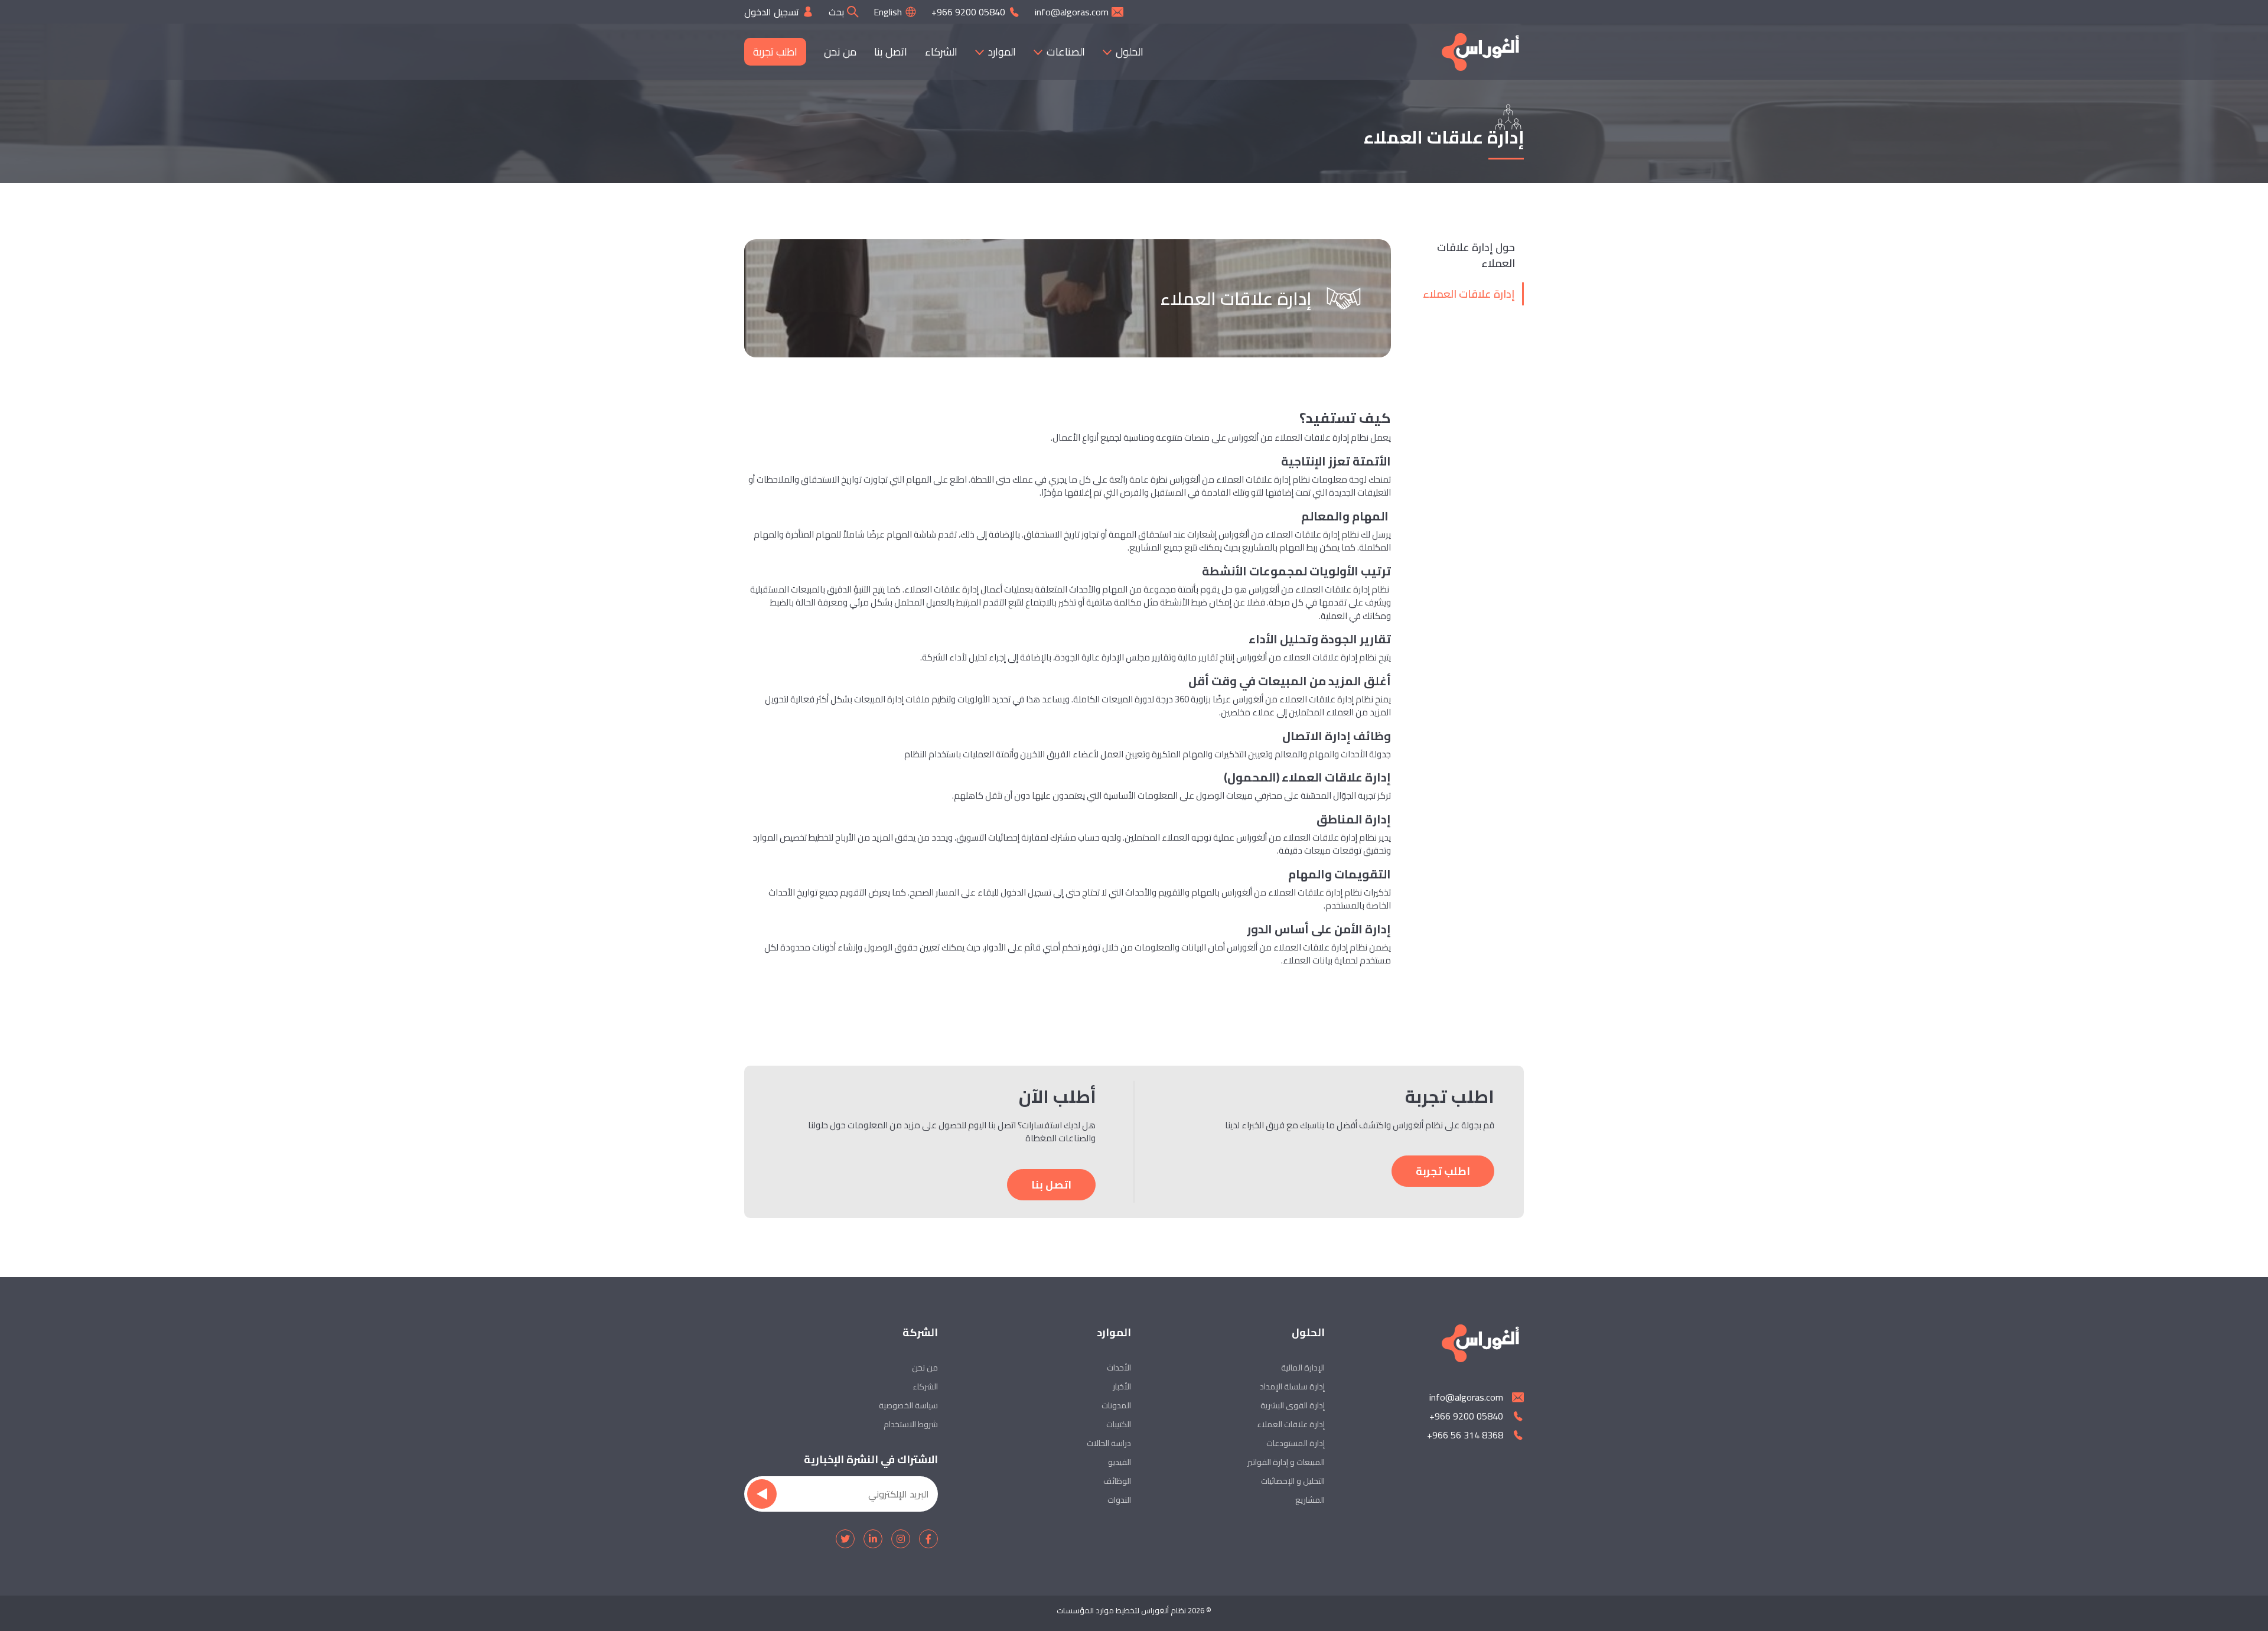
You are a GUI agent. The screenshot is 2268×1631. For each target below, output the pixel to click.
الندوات (1119, 1500)
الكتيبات (1119, 1424)
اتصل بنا (891, 52)
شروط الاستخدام (911, 1424)
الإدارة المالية (1303, 1368)
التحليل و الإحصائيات (1293, 1481)
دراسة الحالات (1109, 1443)
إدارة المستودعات (1296, 1443)
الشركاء (941, 52)
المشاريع (1310, 1500)
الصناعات (1066, 52)
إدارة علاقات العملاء (1469, 294)
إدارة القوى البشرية (1293, 1405)
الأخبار (1122, 1386)
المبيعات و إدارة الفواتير (1286, 1462)
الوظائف (1117, 1481)
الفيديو (1120, 1462)
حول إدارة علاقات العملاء (1476, 255)
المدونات (1116, 1405)
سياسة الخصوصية (908, 1405)
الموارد (1002, 52)
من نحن (840, 52)
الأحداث (1119, 1368)
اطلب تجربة (775, 52)
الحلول (1130, 52)
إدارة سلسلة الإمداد (1292, 1386)
